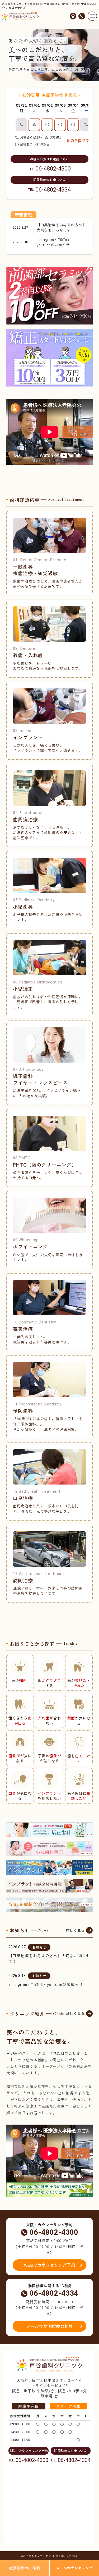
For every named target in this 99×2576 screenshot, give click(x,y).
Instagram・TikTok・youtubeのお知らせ (46, 1984)
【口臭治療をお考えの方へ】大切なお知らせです (49, 1958)
